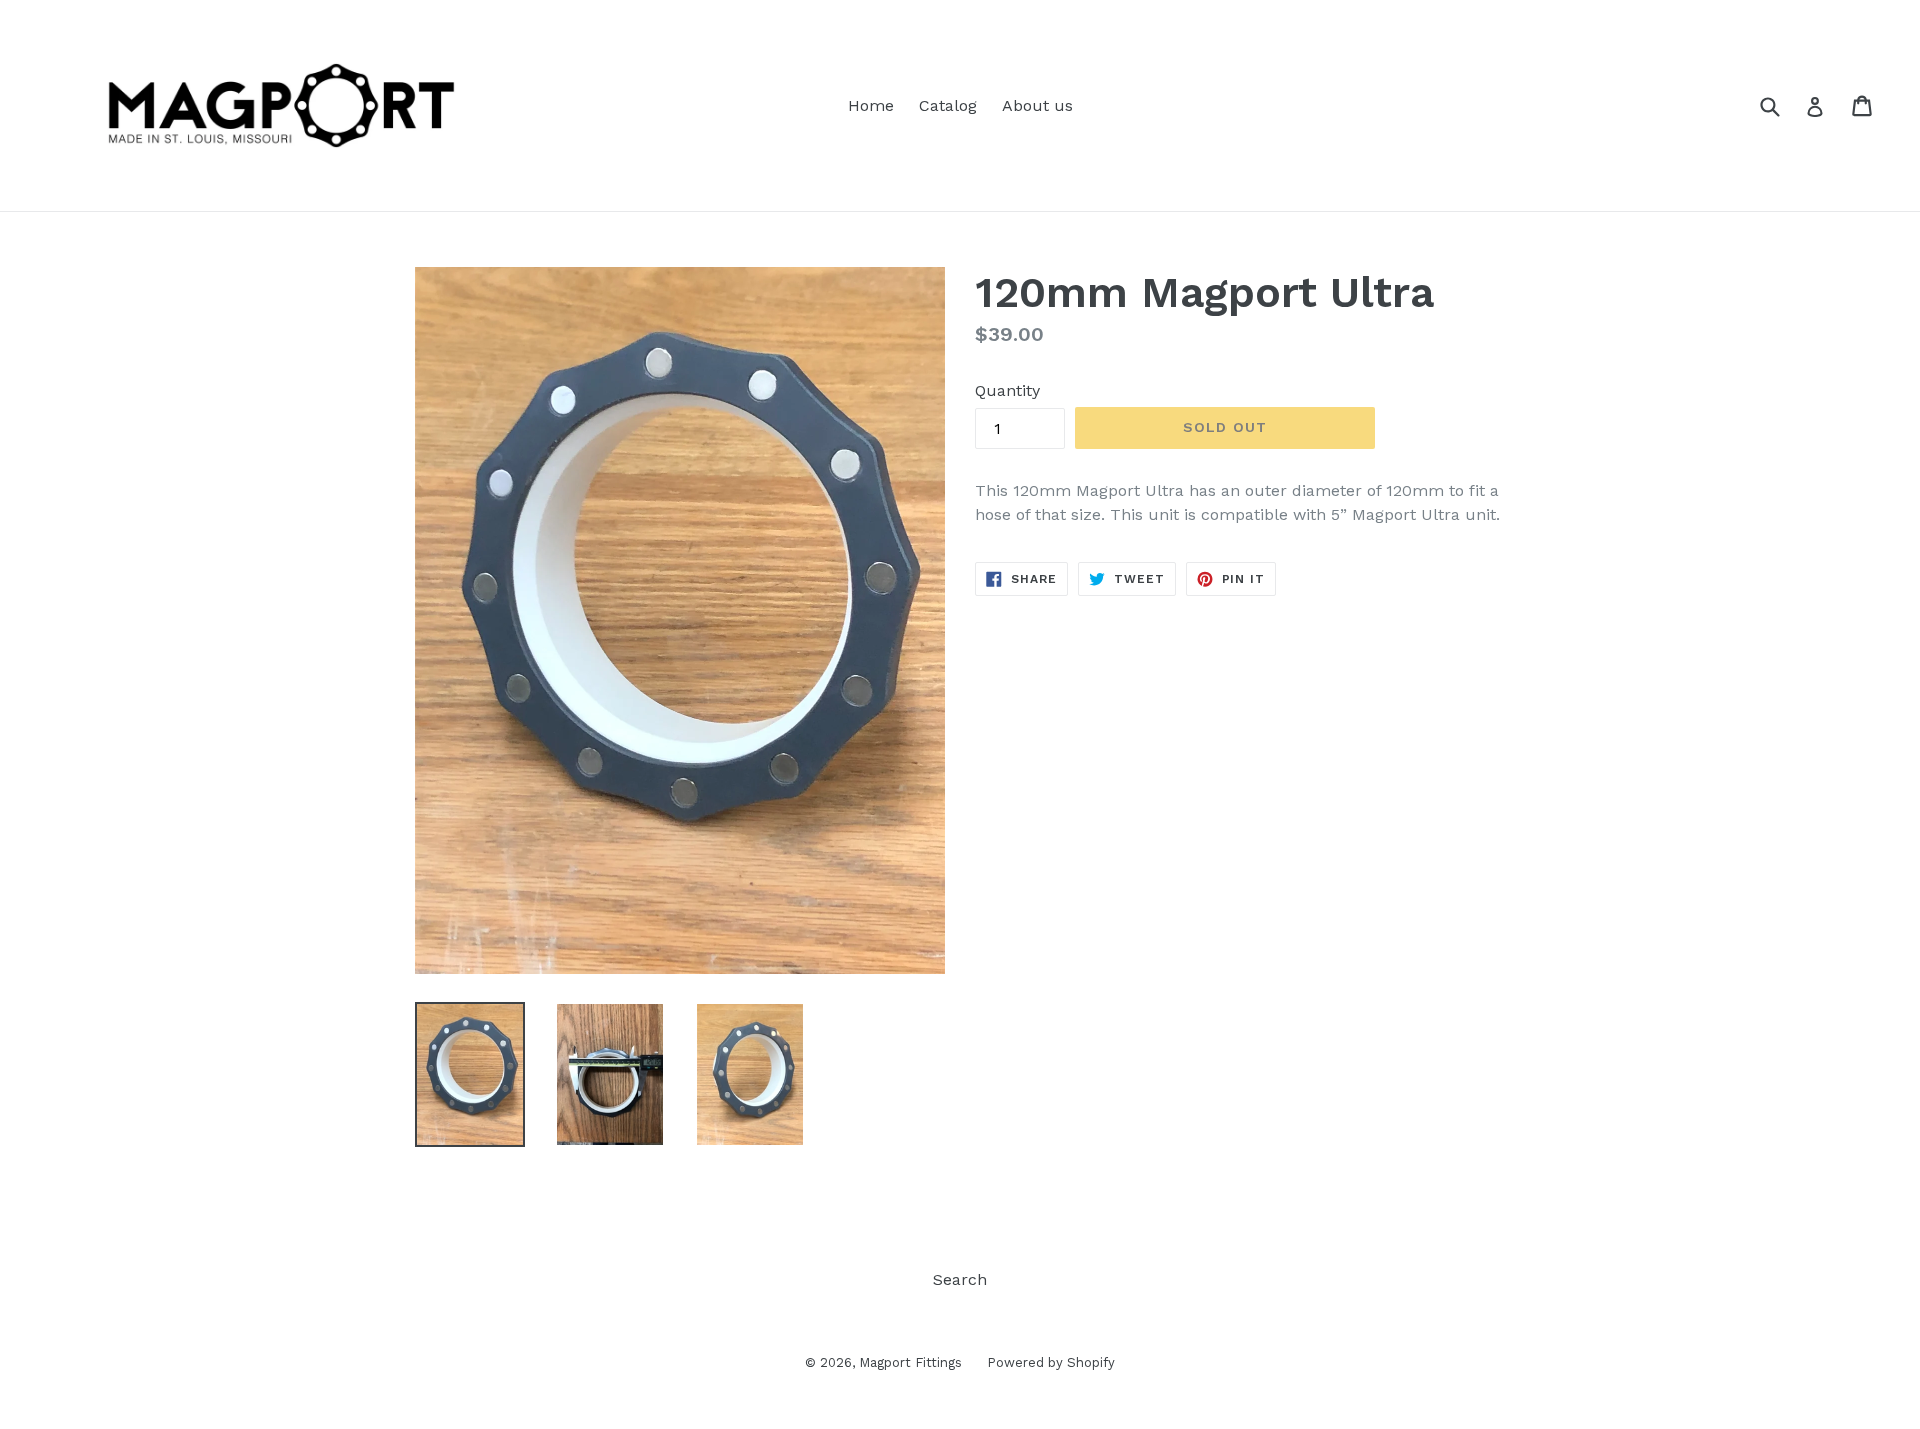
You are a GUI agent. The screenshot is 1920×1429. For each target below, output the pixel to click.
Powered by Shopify (1051, 1362)
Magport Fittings (910, 1362)
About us (1037, 105)
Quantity (1007, 390)
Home (871, 105)
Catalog (948, 105)
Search (960, 1279)
